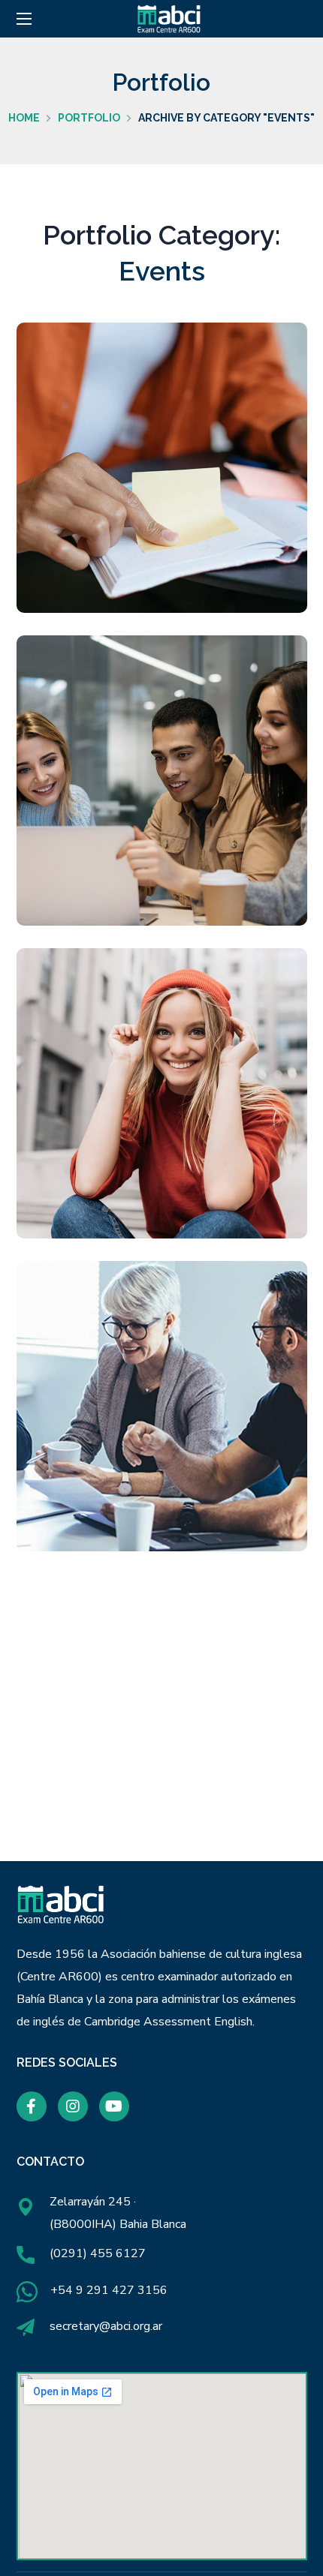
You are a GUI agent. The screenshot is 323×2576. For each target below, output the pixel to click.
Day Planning (162, 477)
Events (167, 515)
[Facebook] (32, 2106)
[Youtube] (114, 2106)
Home (24, 118)
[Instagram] (73, 2106)
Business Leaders (162, 1415)
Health (204, 1155)
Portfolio (89, 118)
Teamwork (161, 790)
